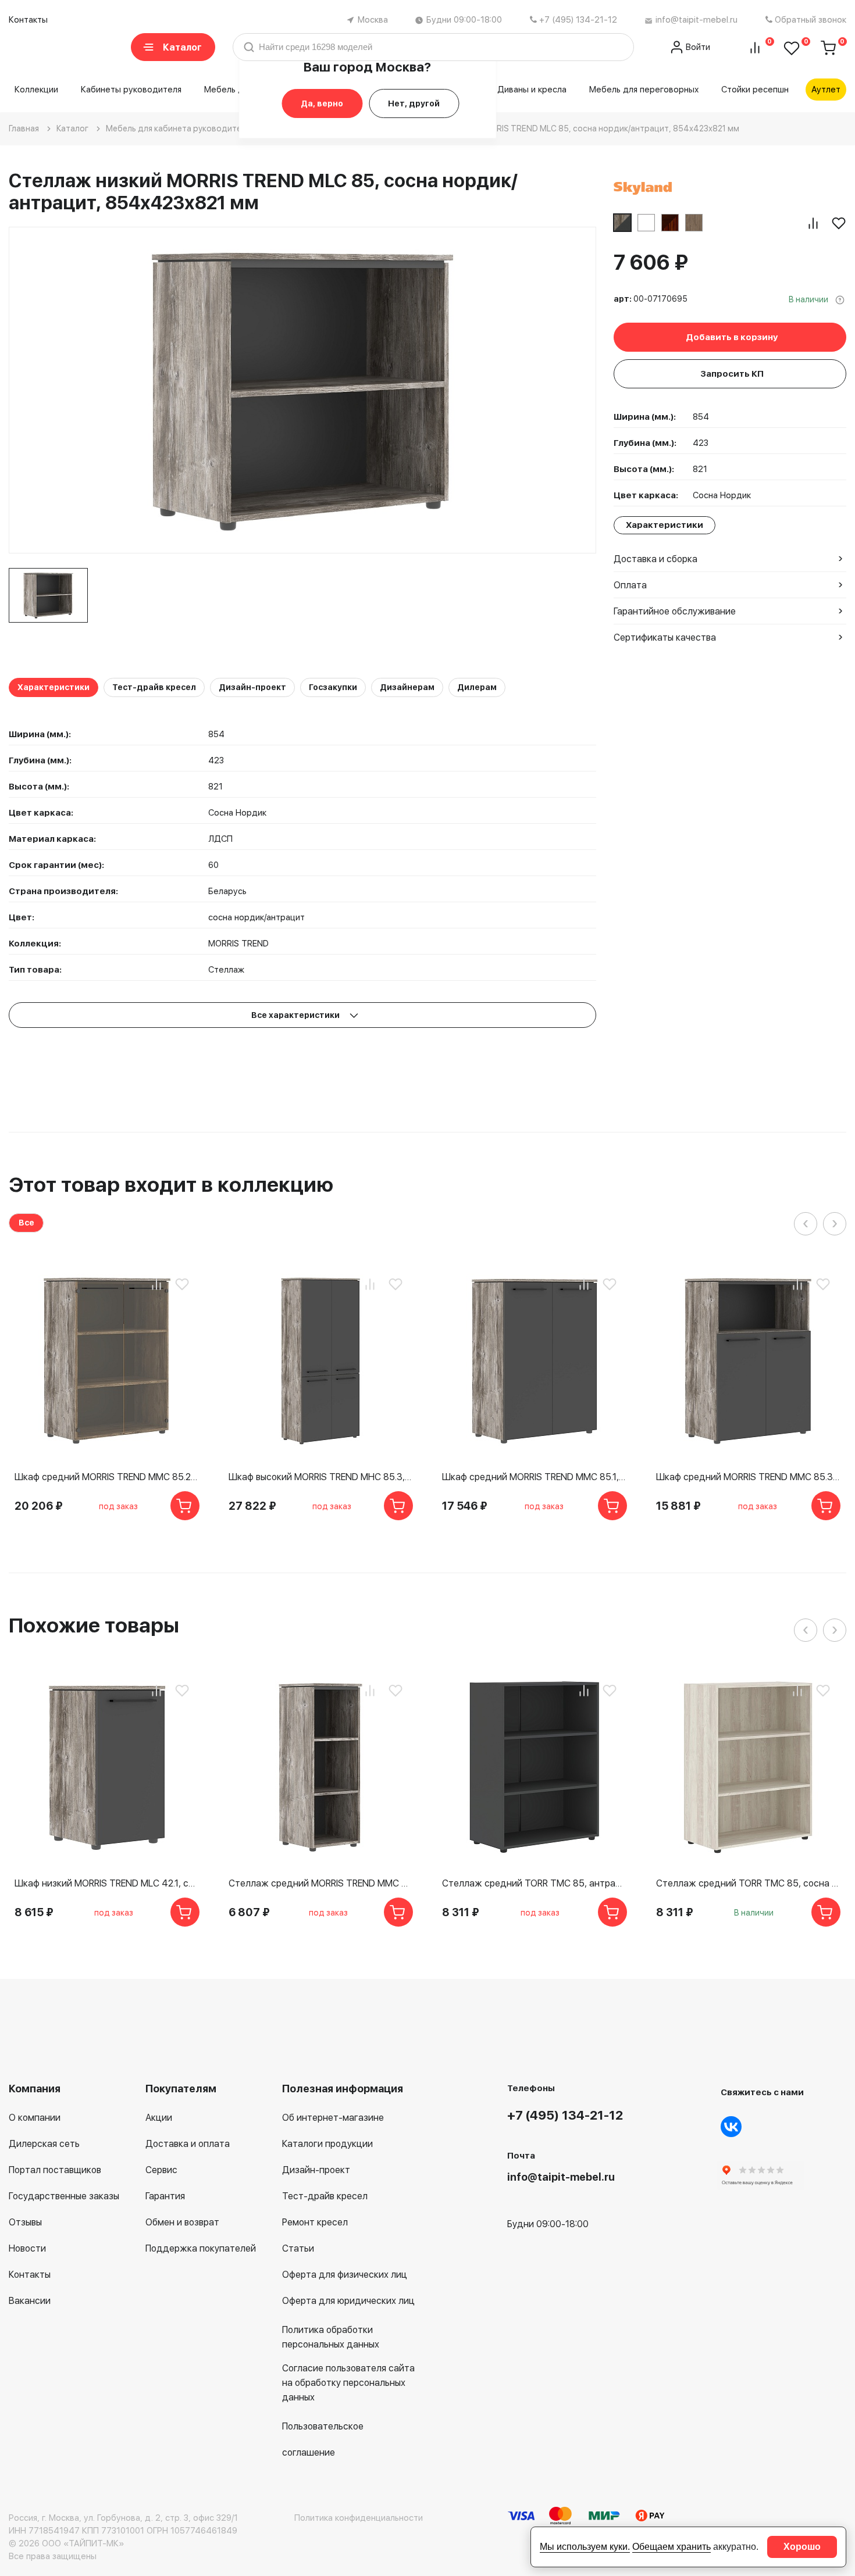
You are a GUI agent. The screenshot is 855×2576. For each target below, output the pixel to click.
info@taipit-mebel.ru (697, 20)
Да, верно (322, 103)
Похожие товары (94, 1625)
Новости (27, 2248)
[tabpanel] (48, 595)
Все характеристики (296, 1015)
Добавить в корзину (732, 337)
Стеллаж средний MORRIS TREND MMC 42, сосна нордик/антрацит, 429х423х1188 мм (321, 1883)
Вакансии (30, 2301)
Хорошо (802, 2547)
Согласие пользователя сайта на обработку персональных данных (348, 2383)
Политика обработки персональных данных (331, 2337)
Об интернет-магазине (333, 2118)
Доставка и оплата (188, 2144)
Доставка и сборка (655, 559)
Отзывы (25, 2222)
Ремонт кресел (315, 2222)
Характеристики (54, 687)
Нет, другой (414, 103)
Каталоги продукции (327, 2144)
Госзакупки (333, 687)
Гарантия (165, 2196)
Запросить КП (732, 374)
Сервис (161, 2170)
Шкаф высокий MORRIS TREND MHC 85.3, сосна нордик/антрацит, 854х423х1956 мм (321, 1477)
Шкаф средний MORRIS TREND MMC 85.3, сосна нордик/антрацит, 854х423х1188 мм (749, 1477)
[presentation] (806, 1224)
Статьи (298, 2248)
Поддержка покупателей (201, 2248)
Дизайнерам (407, 687)
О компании (35, 2118)
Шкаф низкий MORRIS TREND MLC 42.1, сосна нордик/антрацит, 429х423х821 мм (107, 1883)
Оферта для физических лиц (345, 2275)
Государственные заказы (64, 2196)
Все (26, 1223)
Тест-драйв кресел (154, 687)
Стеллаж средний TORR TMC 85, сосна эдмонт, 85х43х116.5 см (749, 1883)
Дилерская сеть (44, 2144)
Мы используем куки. (585, 2547)
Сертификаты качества (665, 637)
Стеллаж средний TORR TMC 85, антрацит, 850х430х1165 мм (535, 1883)
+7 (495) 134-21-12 (578, 20)
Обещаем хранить (671, 2547)
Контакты (28, 20)
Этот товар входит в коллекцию (171, 1185)
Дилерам (477, 687)
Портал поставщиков (55, 2170)
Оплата (630, 585)
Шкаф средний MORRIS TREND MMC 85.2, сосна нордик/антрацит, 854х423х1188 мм (107, 1477)
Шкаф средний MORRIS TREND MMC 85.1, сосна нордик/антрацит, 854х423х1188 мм (535, 1477)
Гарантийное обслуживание (675, 611)
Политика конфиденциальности (359, 2518)
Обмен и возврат (182, 2222)
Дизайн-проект (252, 687)
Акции (159, 2118)
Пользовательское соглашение (323, 2439)
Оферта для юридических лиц (348, 2301)
